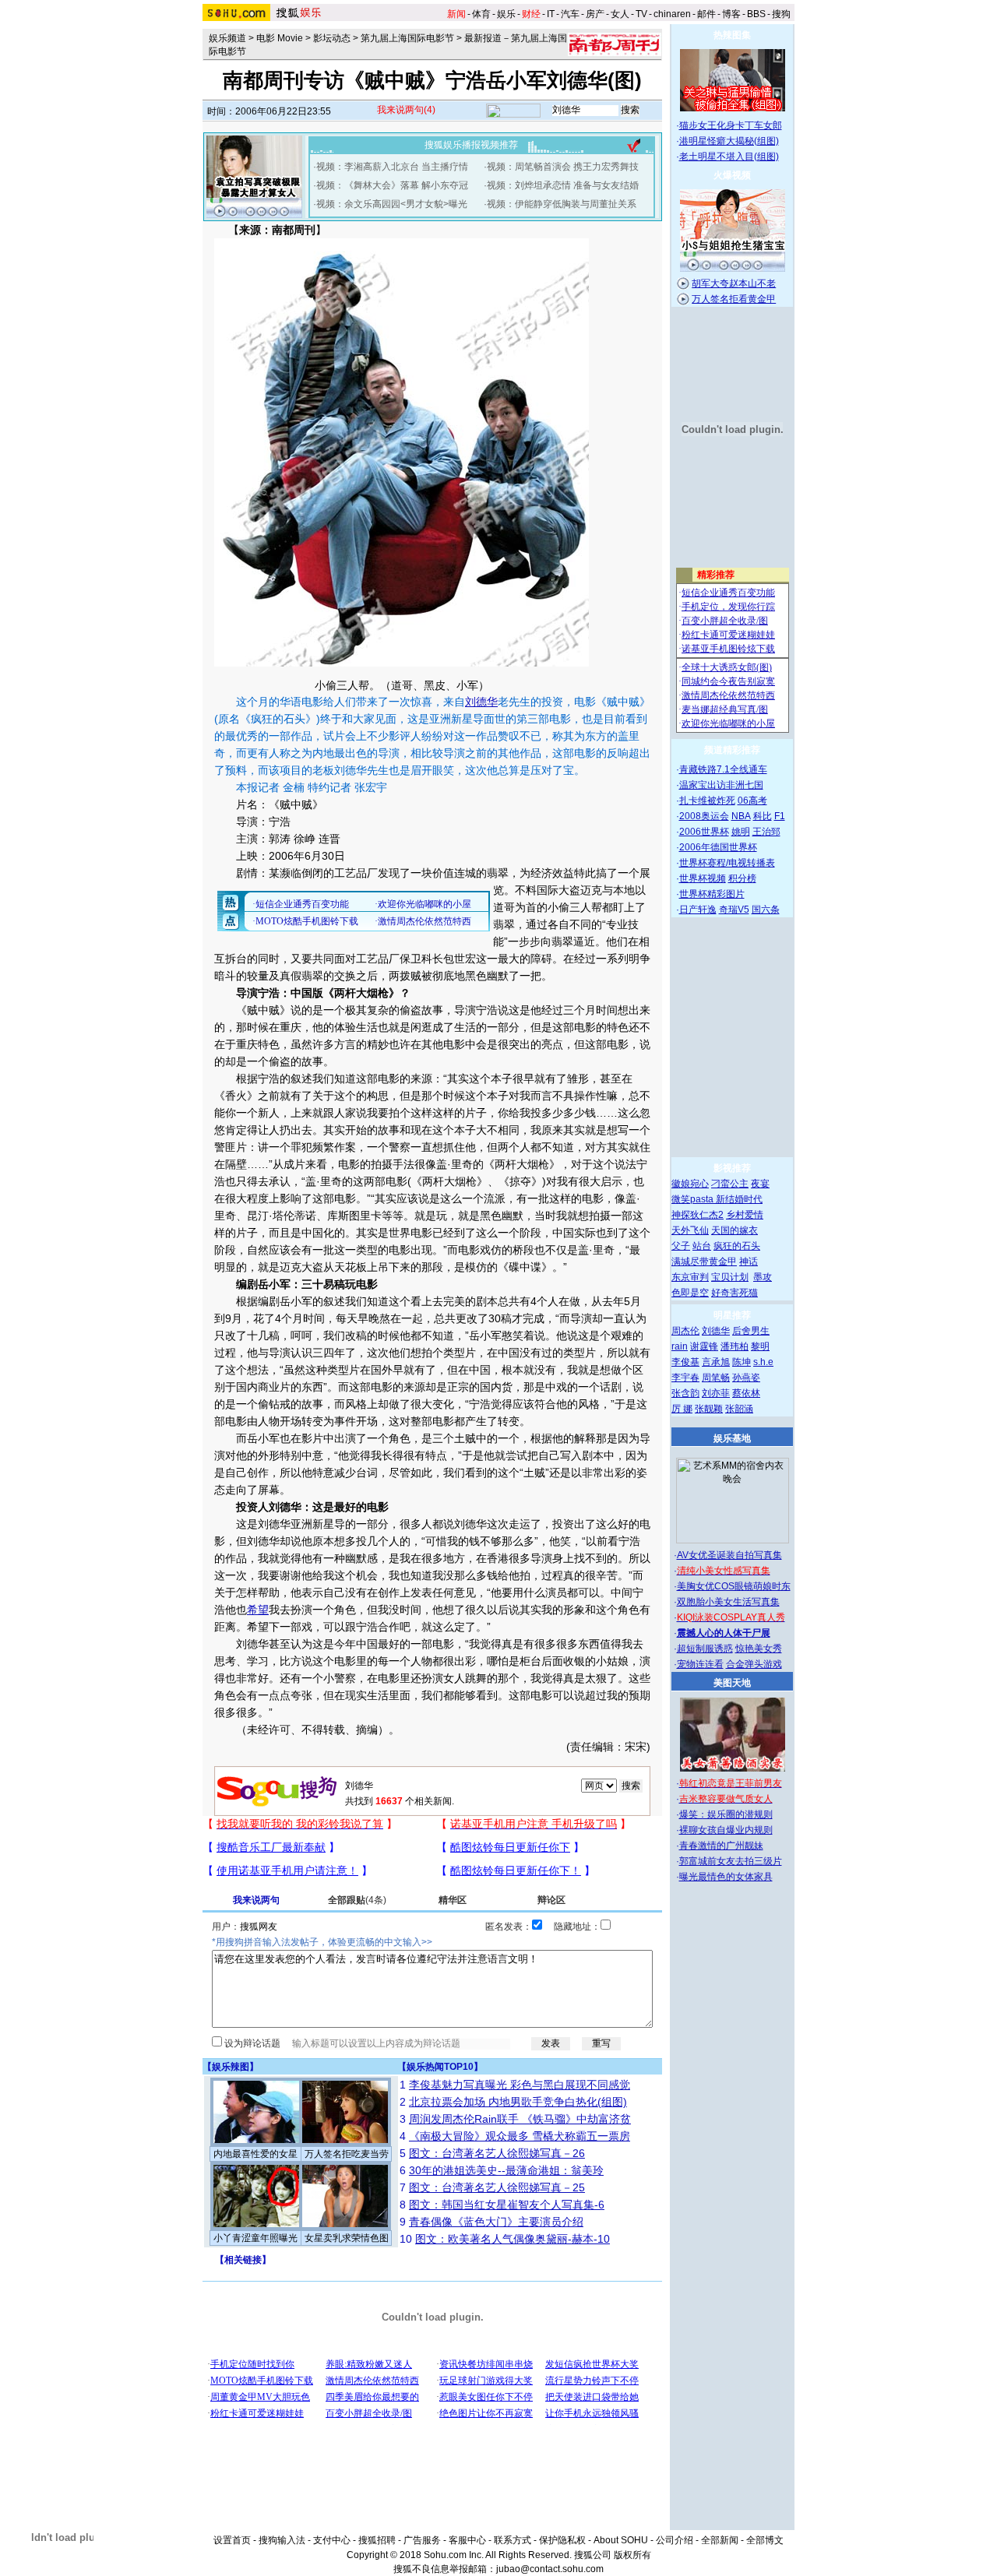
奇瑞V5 (734, 910)
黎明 (760, 1346)
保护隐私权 (562, 2540)
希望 (258, 1610)
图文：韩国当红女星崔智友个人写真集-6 (507, 2205)
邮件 (706, 14)
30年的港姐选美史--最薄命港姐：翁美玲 (506, 2170)
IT (551, 14)
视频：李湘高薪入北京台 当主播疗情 (392, 167)
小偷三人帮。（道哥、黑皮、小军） (402, 685)
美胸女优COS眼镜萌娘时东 (734, 1586)
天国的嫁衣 (735, 1230)
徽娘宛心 (690, 1184)
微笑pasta (694, 1199)
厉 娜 (682, 1409)
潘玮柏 (735, 1346)
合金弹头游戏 (754, 1664)
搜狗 (781, 14)
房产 (595, 14)
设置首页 (232, 2540)
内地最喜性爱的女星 (255, 2154)
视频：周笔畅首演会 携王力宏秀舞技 (563, 167)
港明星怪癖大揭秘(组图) (729, 141)
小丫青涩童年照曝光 (255, 2238)
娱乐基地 (732, 1438)
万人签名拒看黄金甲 (734, 299)
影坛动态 (332, 38)
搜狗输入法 (282, 2540)
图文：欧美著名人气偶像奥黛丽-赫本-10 (513, 2239)
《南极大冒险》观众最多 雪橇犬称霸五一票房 (520, 2136)
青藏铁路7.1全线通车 (723, 769)
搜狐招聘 (377, 2540)
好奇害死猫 (735, 1293)
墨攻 (763, 1277)
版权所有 (632, 2555)
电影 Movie (280, 38)
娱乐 (506, 14)
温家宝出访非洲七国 (721, 785)
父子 (681, 1246)
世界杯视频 (703, 878)
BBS (756, 14)
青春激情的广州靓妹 (721, 1846)
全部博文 (765, 2540)
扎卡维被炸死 (707, 801)
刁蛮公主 (730, 1184)
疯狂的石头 (737, 1246)
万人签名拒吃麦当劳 (347, 2154)
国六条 (766, 910)
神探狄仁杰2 (698, 1215)
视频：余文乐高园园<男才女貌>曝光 (392, 204)
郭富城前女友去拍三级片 (731, 1861)
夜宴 (760, 1184)
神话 (749, 1262)
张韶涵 (739, 1409)
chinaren (672, 14)
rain (680, 1346)
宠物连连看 (700, 1664)
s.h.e (763, 1362)
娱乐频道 (227, 38)
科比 (763, 816)
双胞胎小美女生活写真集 (728, 1602)
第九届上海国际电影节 (407, 38)
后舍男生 (751, 1331)
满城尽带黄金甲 (704, 1262)
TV (641, 14)
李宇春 (685, 1378)
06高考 (752, 801)
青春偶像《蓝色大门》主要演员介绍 (496, 2222)
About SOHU (621, 2540)
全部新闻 (720, 2540)
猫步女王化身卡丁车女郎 (731, 125)
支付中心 (332, 2540)
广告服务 (422, 2540)
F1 (780, 816)
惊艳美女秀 (759, 1649)
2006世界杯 (704, 832)
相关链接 (243, 2260)
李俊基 (685, 1362)
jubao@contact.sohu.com (550, 2569)
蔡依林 (746, 1393)
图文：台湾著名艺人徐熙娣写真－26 (497, 2153)
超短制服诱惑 (705, 1649)
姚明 (741, 832)
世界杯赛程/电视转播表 (727, 863)
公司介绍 (675, 2540)
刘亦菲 (716, 1393)
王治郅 (766, 832)
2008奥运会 (704, 816)
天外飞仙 (690, 1230)
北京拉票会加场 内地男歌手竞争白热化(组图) (518, 2102)
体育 (481, 14)
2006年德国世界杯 (718, 847)
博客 (731, 14)
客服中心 (467, 2540)
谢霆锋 (704, 1346)
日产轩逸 (698, 910)
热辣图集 (732, 35)
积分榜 (742, 878)
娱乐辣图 (231, 2067)
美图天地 (732, 1683)
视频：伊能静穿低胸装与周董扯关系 (562, 204)
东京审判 (690, 1277)
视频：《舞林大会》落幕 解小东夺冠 (392, 185)
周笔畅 (716, 1378)
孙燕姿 (746, 1378)
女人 (620, 14)
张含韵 (685, 1393)
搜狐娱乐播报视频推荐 (471, 145)
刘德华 (481, 702)
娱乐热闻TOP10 (440, 2067)
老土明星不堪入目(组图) (729, 157)
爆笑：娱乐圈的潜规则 (726, 1814)
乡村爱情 (745, 1215)
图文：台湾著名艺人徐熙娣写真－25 (497, 2187)
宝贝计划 (730, 1277)
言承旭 (716, 1362)
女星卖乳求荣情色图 (347, 2238)
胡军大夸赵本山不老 (734, 283)
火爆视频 (732, 175)
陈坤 (742, 1362)
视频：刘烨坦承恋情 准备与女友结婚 (563, 185)
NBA (741, 816)
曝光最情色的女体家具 (726, 1877)
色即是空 (690, 1293)
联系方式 (513, 2540)
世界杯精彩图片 (712, 894)
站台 (702, 1246)
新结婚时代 (739, 1199)
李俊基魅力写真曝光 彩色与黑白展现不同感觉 (520, 2085)
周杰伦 (685, 1331)
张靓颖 (709, 1409)
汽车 (570, 14)
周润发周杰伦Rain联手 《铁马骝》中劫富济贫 (520, 2119)
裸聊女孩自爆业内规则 (726, 1830)
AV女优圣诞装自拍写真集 (729, 1555)
